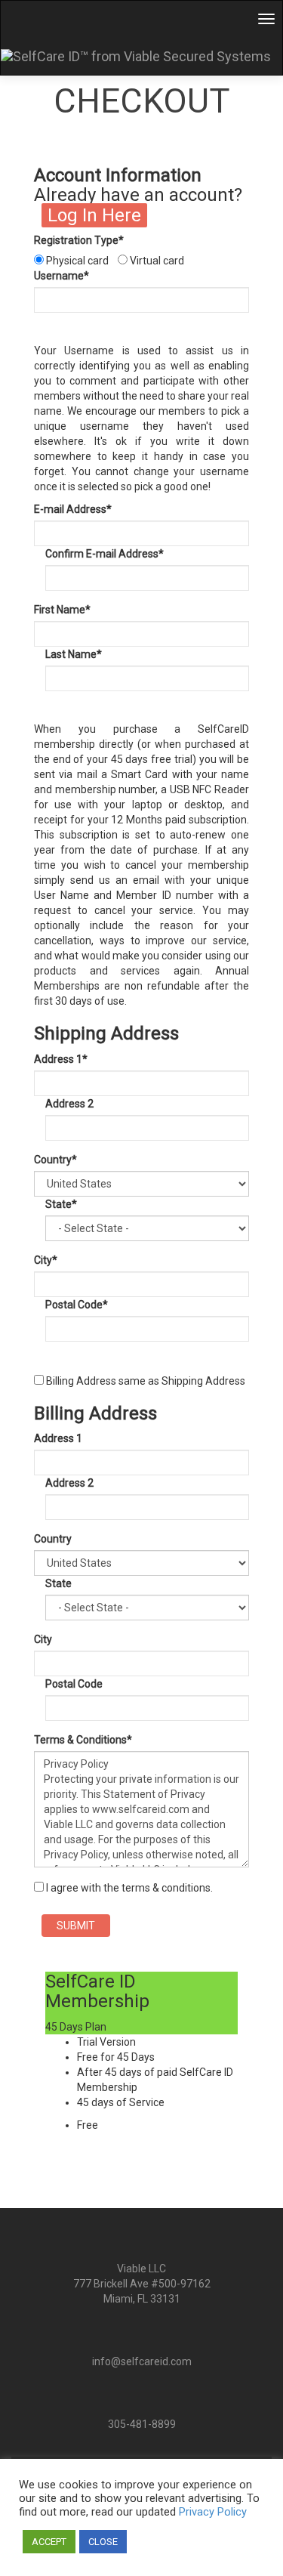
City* (46, 1260)
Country (53, 1539)
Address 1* (61, 1059)
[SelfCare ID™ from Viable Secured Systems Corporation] (141, 56)
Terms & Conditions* (83, 1740)
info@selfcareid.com (142, 2361)
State (58, 1583)
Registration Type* (79, 240)
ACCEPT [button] (49, 2542)
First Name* (62, 610)
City (43, 1639)
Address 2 (69, 1104)
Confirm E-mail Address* (105, 554)
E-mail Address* (73, 509)
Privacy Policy (213, 2512)
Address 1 (58, 1438)
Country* (55, 1160)
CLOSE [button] (103, 2542)
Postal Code (74, 1684)
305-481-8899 (142, 2424)
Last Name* (74, 654)
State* (61, 1204)
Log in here (94, 215)
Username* (62, 276)
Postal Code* (77, 1305)
